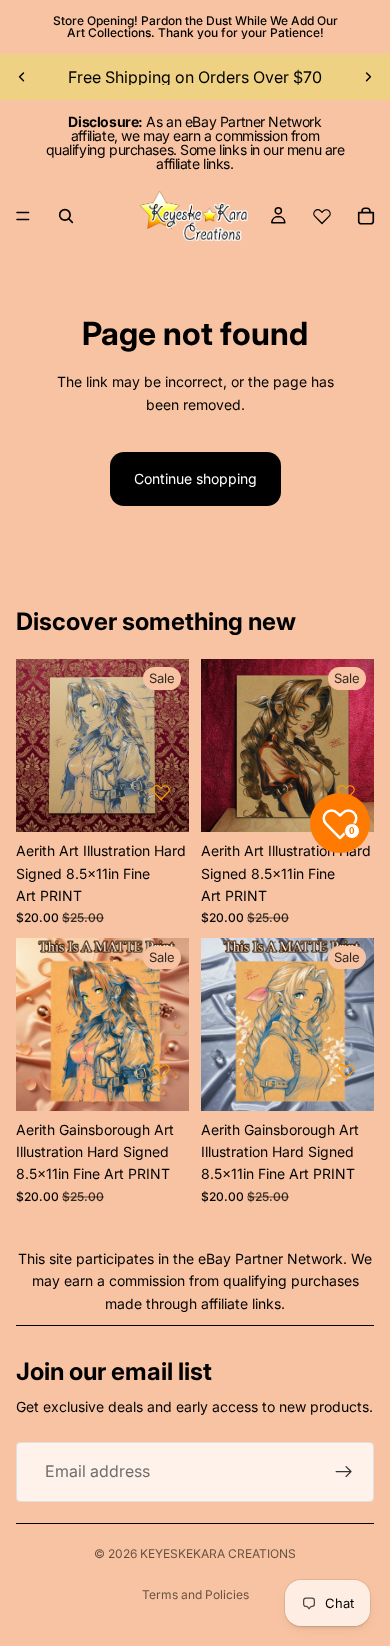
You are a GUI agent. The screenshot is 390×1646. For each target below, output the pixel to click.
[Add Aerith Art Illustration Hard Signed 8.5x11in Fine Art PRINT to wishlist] (161, 792)
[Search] (66, 216)
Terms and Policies (195, 1594)
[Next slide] (368, 77)
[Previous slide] (22, 77)
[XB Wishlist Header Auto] (322, 216)
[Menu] (23, 216)
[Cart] (366, 216)
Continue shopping (195, 478)
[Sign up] (344, 1472)
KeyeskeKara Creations (218, 1553)
